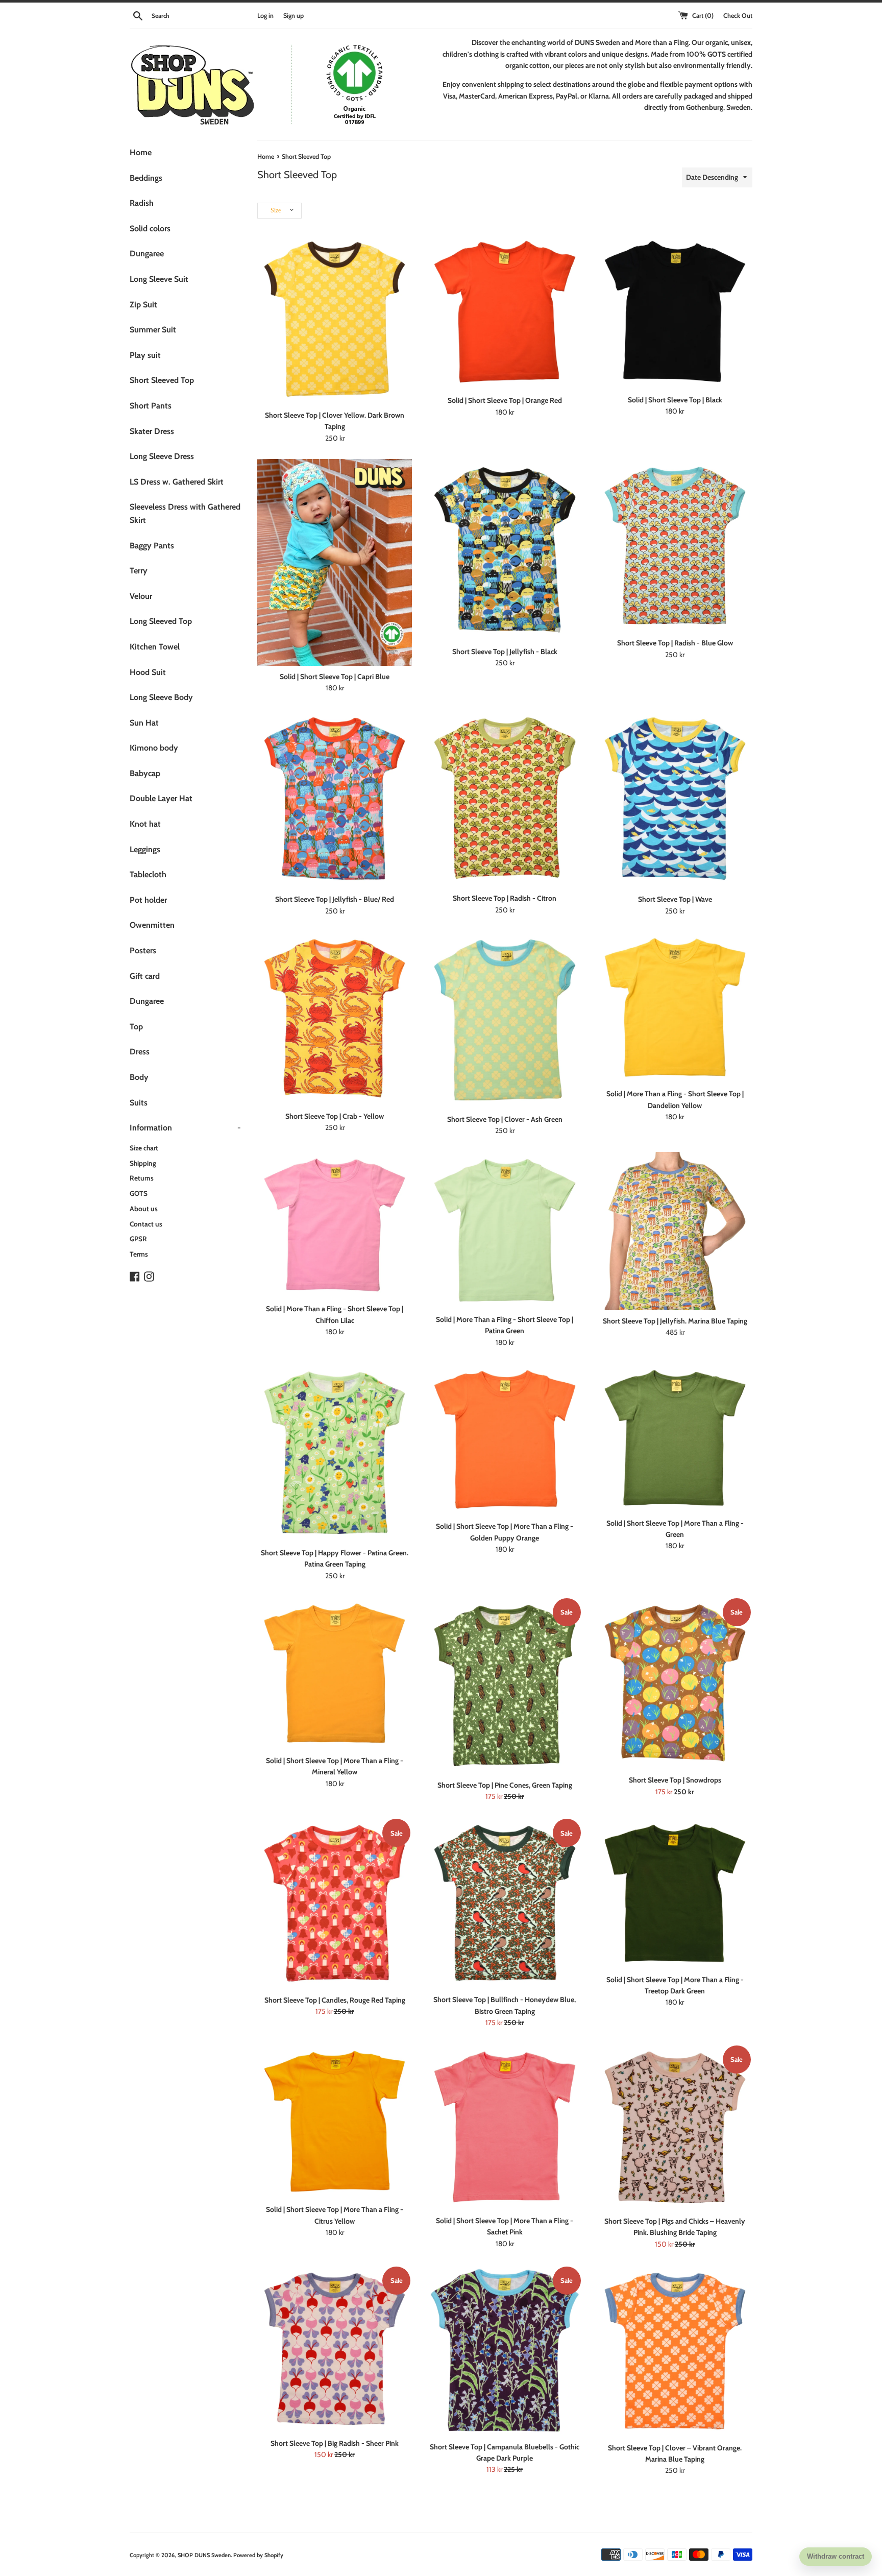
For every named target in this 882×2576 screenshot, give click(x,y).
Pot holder (148, 900)
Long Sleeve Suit (159, 279)
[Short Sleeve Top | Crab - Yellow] (335, 1018)
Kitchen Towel (155, 647)
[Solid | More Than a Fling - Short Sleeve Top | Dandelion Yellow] (675, 1007)
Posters (143, 950)
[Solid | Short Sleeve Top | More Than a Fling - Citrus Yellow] (335, 2122)
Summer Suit (153, 330)
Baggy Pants (152, 546)
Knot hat (145, 824)
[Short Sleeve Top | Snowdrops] (675, 1683)
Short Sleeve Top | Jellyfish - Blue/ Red (335, 899)
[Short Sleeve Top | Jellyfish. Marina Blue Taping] (675, 1231)
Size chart (144, 1148)
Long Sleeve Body (161, 697)
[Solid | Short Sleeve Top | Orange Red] (505, 312)
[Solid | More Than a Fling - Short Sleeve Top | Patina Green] (505, 1230)
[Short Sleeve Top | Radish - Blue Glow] (675, 546)
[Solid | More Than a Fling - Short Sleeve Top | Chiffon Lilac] (335, 1225)
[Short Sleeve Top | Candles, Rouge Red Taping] (335, 1903)
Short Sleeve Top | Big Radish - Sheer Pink (335, 2443)
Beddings (146, 178)
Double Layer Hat (161, 798)
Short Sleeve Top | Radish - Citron (505, 898)
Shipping (143, 1163)
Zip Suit (143, 305)
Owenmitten (152, 925)
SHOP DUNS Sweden (204, 2555)
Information (185, 1128)
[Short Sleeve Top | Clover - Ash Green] (505, 1020)
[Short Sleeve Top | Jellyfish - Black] (505, 550)
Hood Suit (148, 672)
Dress (140, 1052)
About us (144, 1209)
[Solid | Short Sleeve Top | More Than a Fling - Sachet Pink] (505, 2127)
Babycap (145, 773)
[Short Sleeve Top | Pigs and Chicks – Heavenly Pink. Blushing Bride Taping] (675, 2127)
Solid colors (150, 228)
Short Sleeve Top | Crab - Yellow (335, 1116)
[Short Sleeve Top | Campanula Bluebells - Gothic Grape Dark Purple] (505, 2351)
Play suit (145, 355)
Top (136, 1027)
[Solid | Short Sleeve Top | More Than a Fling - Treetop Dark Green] (675, 1893)
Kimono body (154, 748)
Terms (139, 1254)
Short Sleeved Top (162, 380)
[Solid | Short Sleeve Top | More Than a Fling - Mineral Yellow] (335, 1673)
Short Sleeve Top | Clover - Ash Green (505, 1119)
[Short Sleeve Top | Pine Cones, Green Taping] (505, 1686)
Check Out (738, 16)
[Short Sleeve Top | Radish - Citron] (505, 798)
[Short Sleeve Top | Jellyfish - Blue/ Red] (335, 799)
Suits (139, 1103)
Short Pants (151, 406)
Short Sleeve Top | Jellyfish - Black (505, 652)
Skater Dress (152, 431)
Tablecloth (148, 874)
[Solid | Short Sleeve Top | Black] (675, 311)
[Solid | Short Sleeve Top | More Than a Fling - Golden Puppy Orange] (505, 1439)
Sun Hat (144, 723)
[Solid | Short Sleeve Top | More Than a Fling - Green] (675, 1438)
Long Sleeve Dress (162, 456)
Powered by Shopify (258, 2555)
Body (139, 1077)
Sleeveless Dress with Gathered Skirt (185, 513)
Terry (139, 571)
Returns (142, 1178)
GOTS (139, 1193)
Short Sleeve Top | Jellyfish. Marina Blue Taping (675, 1321)
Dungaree (147, 254)
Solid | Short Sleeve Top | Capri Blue (335, 677)
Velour (141, 596)
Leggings (145, 849)
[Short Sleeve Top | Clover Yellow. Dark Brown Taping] (335, 319)
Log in (265, 16)
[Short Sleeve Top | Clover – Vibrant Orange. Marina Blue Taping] (675, 2351)
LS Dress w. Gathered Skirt (177, 482)
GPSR (138, 1239)
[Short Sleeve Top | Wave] (675, 799)
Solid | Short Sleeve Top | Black (675, 400)
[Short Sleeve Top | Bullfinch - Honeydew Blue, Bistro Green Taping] (505, 1903)
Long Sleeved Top (161, 621)
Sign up (293, 16)
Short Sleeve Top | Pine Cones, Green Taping (505, 1785)
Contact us (146, 1224)
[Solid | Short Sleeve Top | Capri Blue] (335, 562)
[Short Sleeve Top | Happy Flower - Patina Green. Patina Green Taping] (335, 1453)
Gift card (145, 976)
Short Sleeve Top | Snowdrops (675, 1780)
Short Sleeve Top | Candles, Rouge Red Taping (335, 2000)
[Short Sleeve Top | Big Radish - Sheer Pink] (335, 2349)
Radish (142, 203)
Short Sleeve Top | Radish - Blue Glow (675, 643)
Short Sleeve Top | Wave (675, 899)
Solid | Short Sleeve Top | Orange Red (505, 400)
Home (141, 152)
